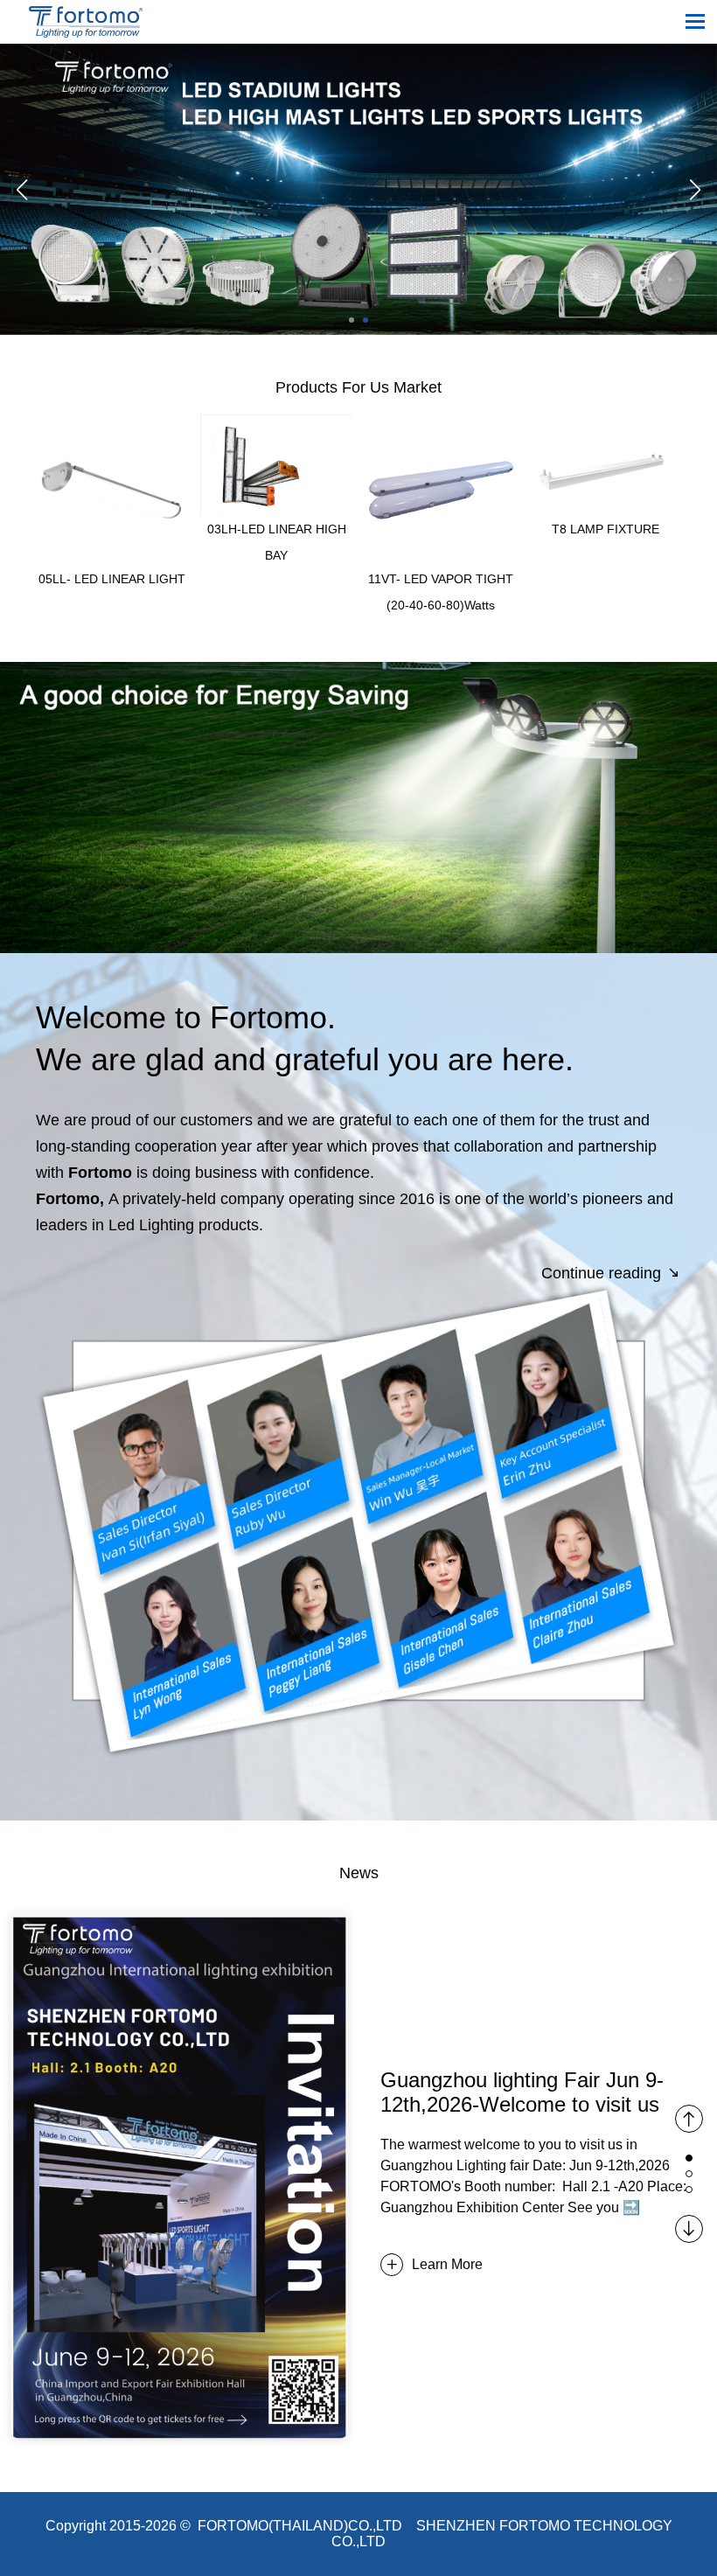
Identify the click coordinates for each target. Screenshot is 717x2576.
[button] (352, 320)
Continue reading (603, 1273)
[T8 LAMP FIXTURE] (606, 422)
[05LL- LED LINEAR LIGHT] (111, 422)
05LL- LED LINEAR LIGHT (112, 579)
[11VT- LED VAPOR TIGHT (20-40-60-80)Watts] (441, 422)
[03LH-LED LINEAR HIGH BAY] (276, 422)
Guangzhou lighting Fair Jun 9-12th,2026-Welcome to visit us (522, 2092)
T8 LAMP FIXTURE (606, 529)
